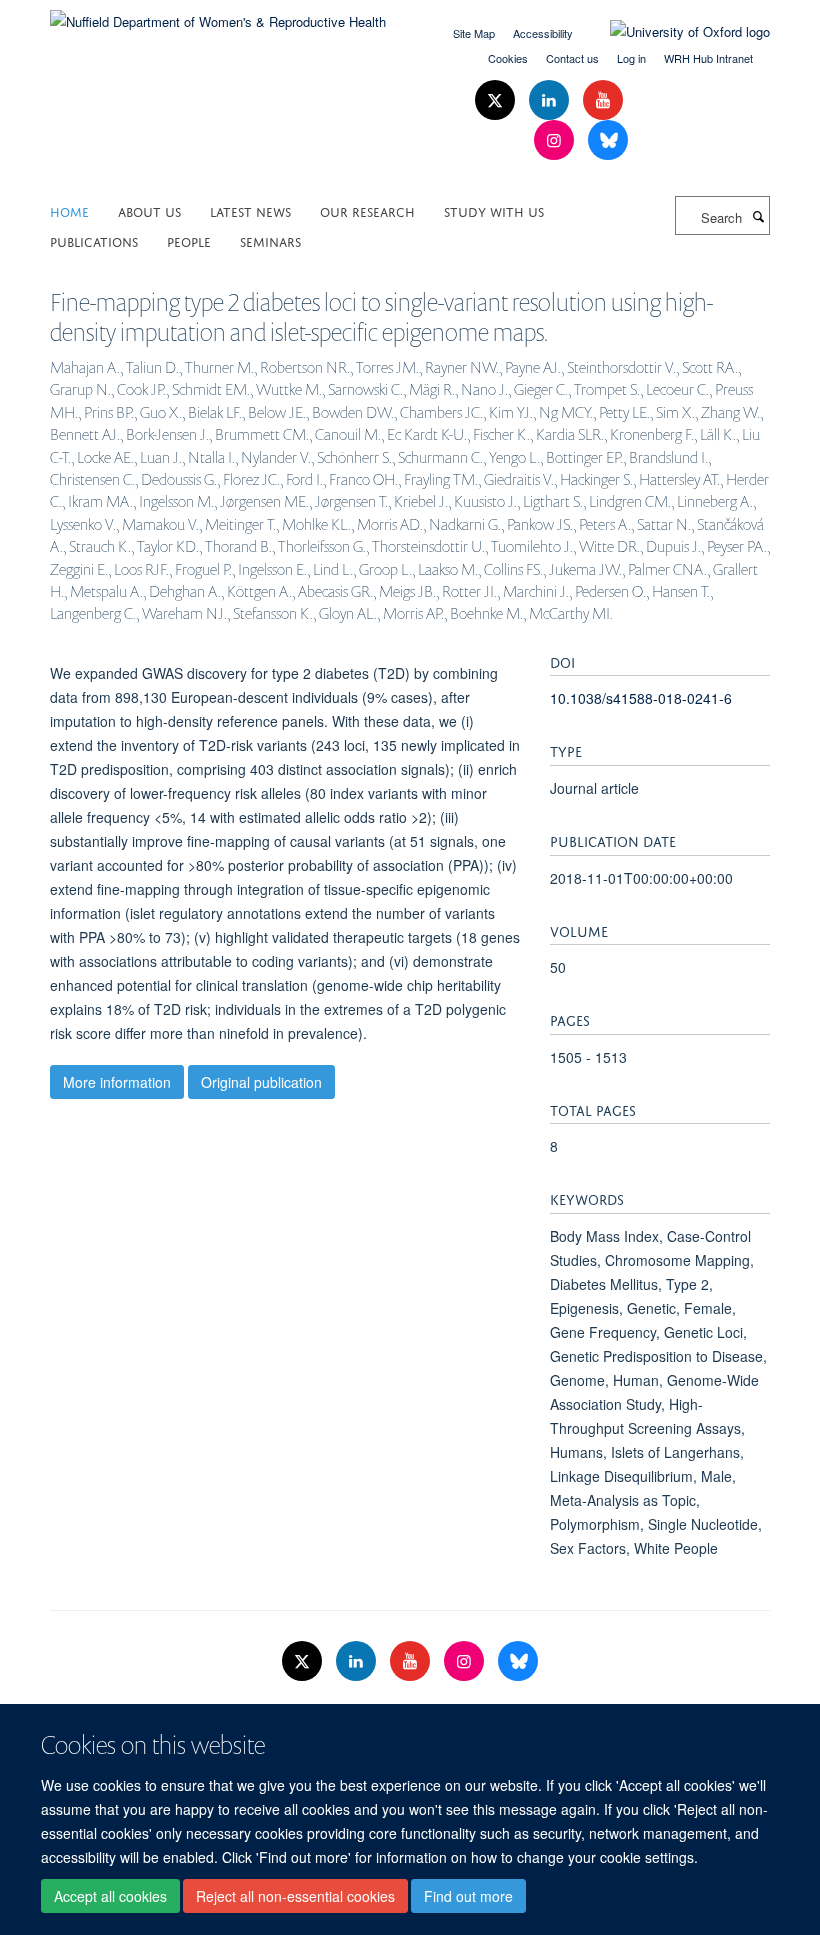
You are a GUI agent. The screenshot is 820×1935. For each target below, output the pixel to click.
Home (69, 210)
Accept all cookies (110, 1896)
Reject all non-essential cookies (295, 1896)
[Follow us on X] (497, 100)
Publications (94, 240)
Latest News (250, 210)
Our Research (367, 210)
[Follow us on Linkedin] (551, 100)
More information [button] (117, 1082)
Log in (631, 58)
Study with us (494, 210)
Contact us (572, 58)
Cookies (508, 58)
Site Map (474, 33)
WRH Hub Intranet (708, 58)
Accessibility (543, 33)
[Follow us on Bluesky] (608, 140)
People (189, 240)
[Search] (758, 216)
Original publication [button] (261, 1082)
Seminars (270, 240)
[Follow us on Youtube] (603, 100)
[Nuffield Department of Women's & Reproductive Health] (218, 14)
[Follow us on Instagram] (556, 140)
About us (149, 210)
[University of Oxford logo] (675, 32)
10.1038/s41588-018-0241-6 (641, 698)
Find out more (468, 1896)
